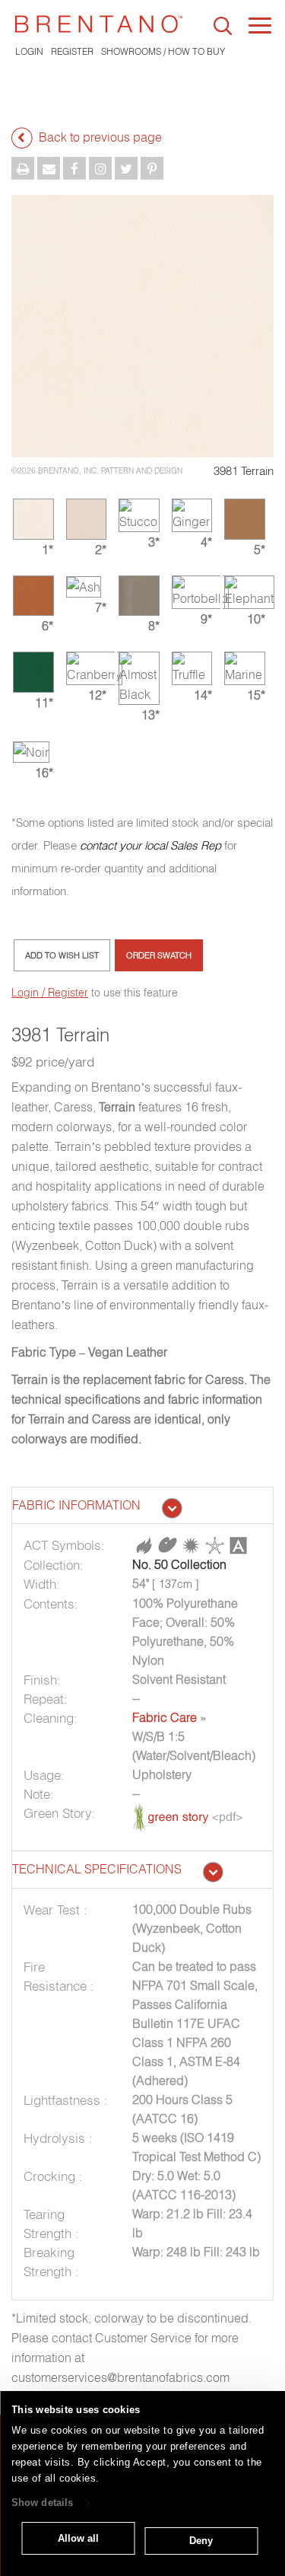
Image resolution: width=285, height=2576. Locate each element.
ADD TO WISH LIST (62, 955)
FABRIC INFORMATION (76, 1505)
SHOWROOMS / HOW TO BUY (163, 51)
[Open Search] (223, 26)
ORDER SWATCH (159, 955)
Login (29, 51)
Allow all (78, 2538)
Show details (42, 2503)
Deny (201, 2541)
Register (72, 51)
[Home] (99, 24)
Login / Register (50, 993)
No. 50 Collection (179, 1564)
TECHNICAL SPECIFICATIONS (97, 1869)
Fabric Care (165, 1717)
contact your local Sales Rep (150, 845)
